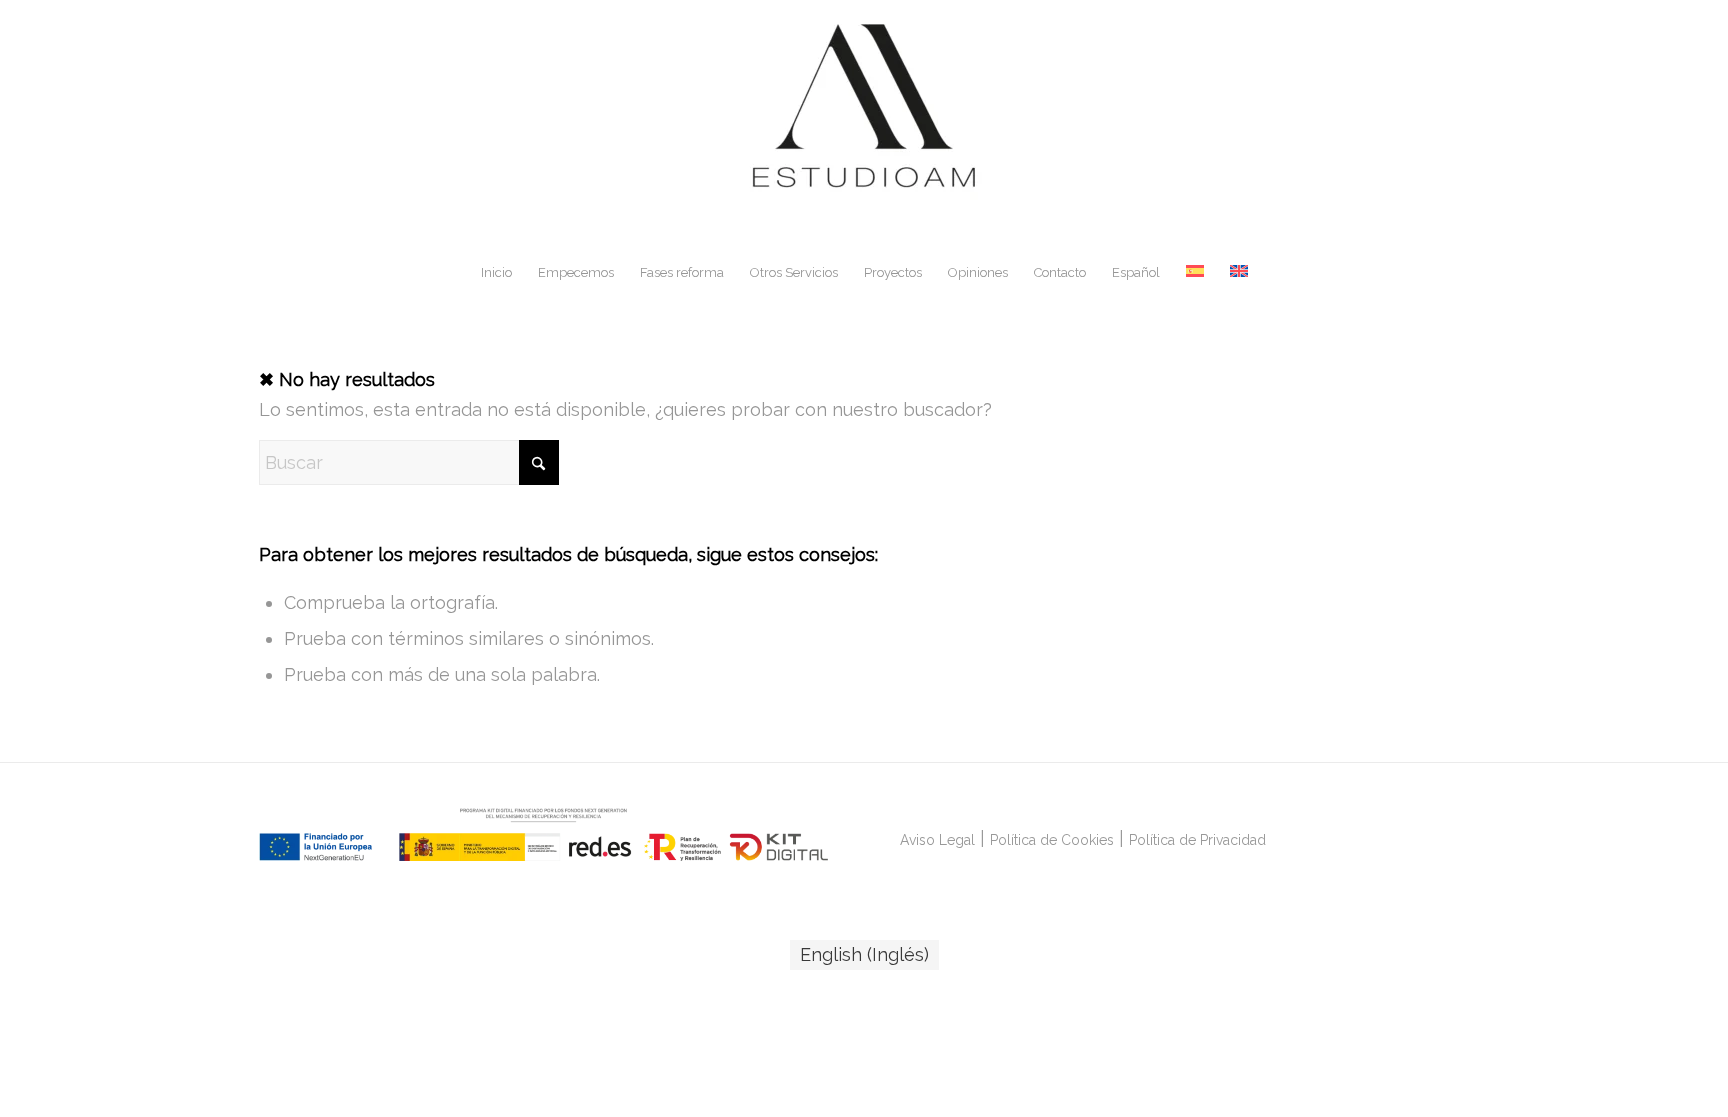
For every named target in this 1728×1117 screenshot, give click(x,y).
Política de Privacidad (1197, 840)
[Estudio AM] (864, 124)
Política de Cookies (1052, 840)
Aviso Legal (937, 840)
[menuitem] (496, 273)
